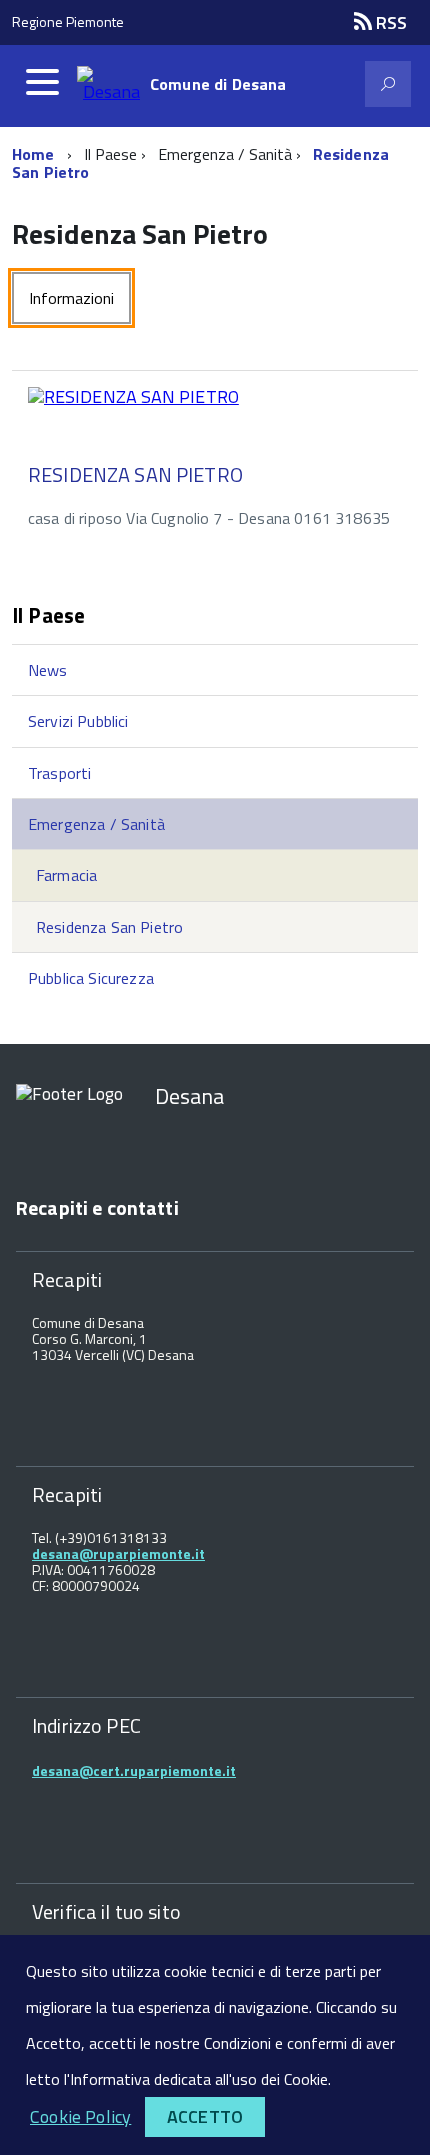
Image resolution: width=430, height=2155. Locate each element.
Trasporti (59, 773)
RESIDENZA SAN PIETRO (135, 474)
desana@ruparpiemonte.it (118, 1553)
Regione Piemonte (68, 21)
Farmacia (66, 875)
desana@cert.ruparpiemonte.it (134, 1770)
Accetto (205, 2116)
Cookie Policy (80, 2116)
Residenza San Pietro (109, 927)
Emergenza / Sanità (96, 824)
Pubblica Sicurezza (91, 978)
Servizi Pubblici (78, 721)
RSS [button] (389, 22)
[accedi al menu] (42, 82)
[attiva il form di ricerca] (388, 84)
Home (33, 154)
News (48, 670)
